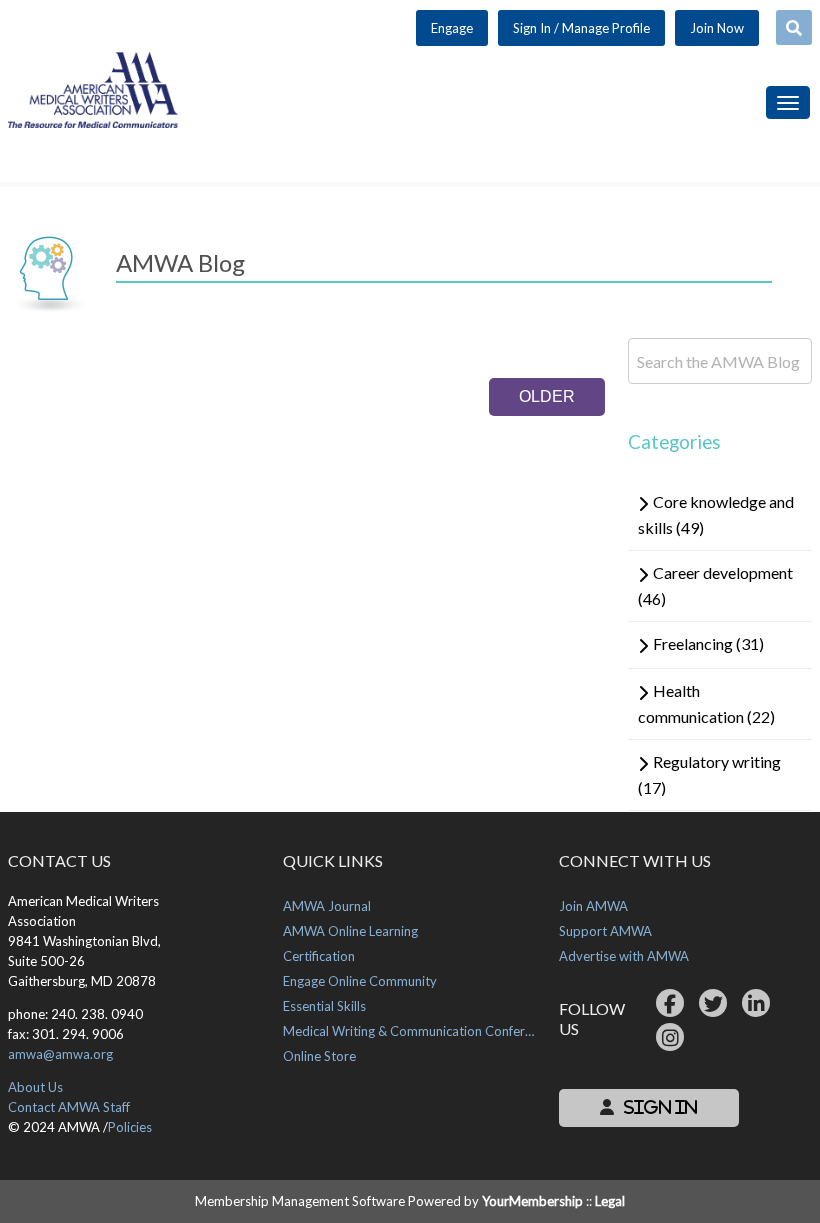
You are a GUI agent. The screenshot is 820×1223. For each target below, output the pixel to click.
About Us (35, 1087)
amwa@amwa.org (60, 1054)
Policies (130, 1127)
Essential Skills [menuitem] (324, 1006)
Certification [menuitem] (319, 956)
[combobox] (794, 27)
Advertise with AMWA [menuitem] (624, 956)
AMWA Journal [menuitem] (327, 906)
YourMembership (532, 1201)
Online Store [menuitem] (319, 1056)
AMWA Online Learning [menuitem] (350, 931)
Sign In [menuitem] (581, 28)
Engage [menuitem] (452, 28)
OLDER (547, 396)
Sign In (658, 1107)
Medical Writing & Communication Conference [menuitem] (409, 1031)
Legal (610, 1201)
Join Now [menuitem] (717, 28)
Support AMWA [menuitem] (605, 931)
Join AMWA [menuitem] (593, 906)
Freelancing (708, 643)
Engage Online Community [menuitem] (360, 981)
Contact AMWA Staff (69, 1107)
